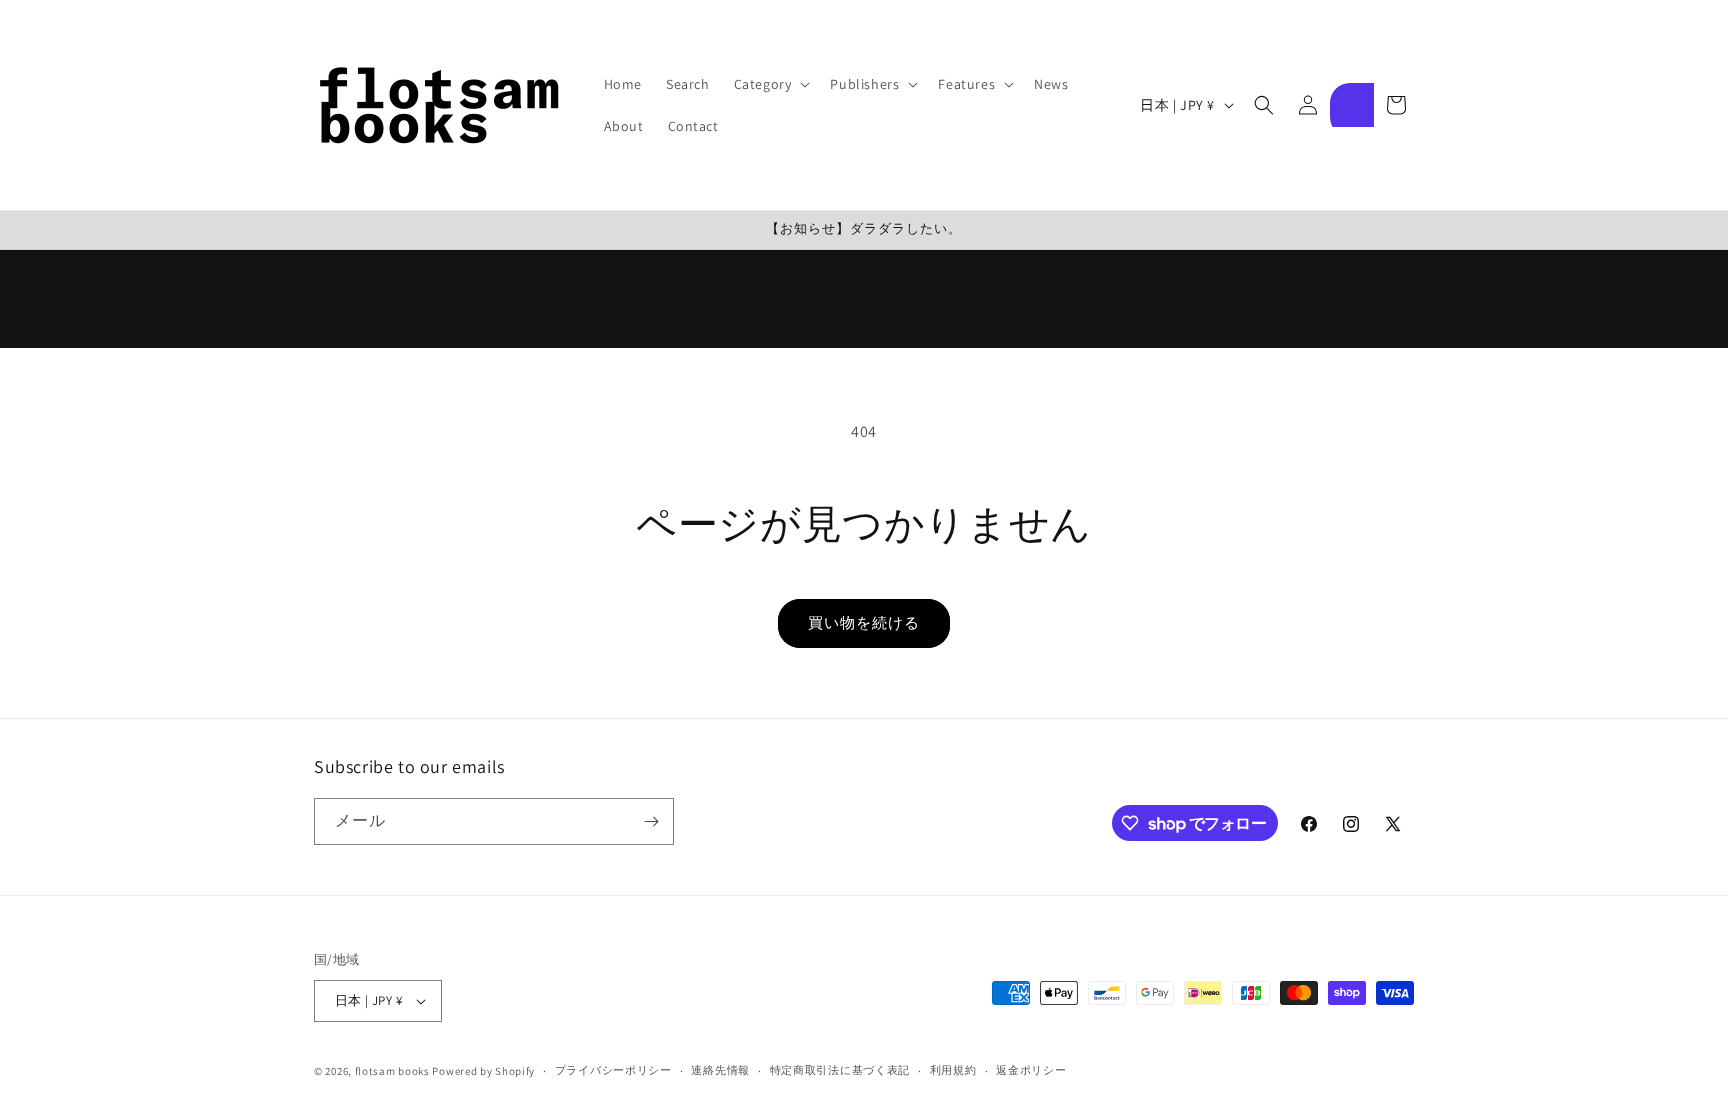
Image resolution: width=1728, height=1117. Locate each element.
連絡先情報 (720, 1070)
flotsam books (392, 1071)
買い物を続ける (864, 622)
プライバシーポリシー (613, 1070)
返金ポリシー (1031, 1070)
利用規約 (953, 1070)
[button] (770, 84)
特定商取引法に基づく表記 (840, 1070)
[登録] (651, 821)
